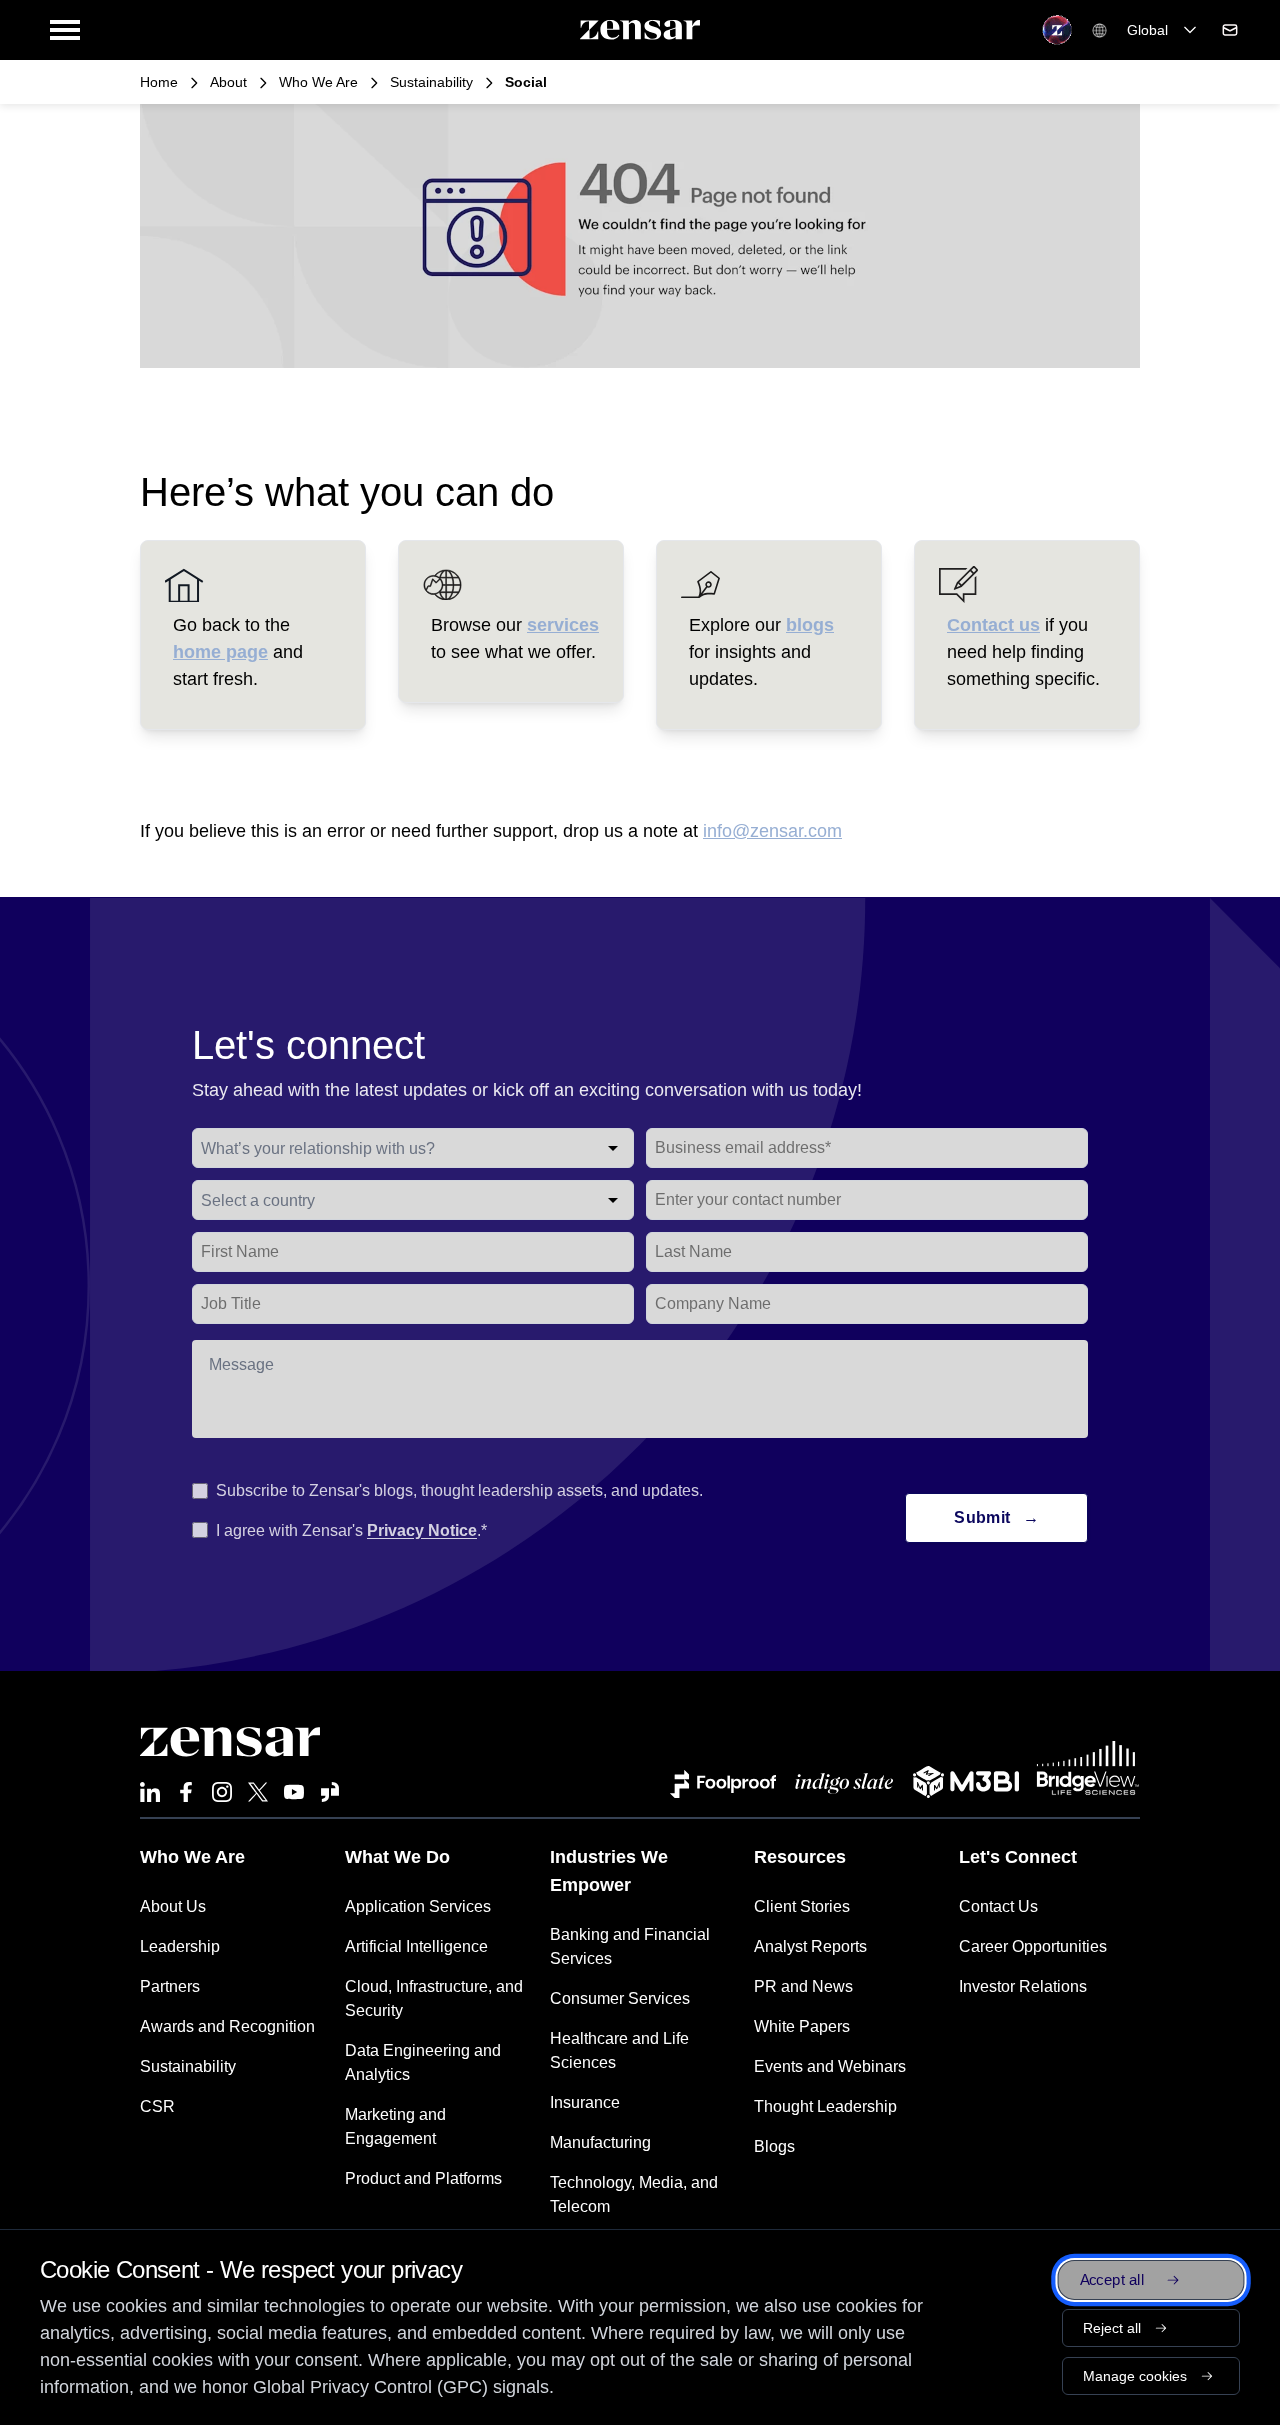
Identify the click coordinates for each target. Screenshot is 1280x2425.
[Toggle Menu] (65, 30)
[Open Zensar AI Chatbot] (1057, 30)
